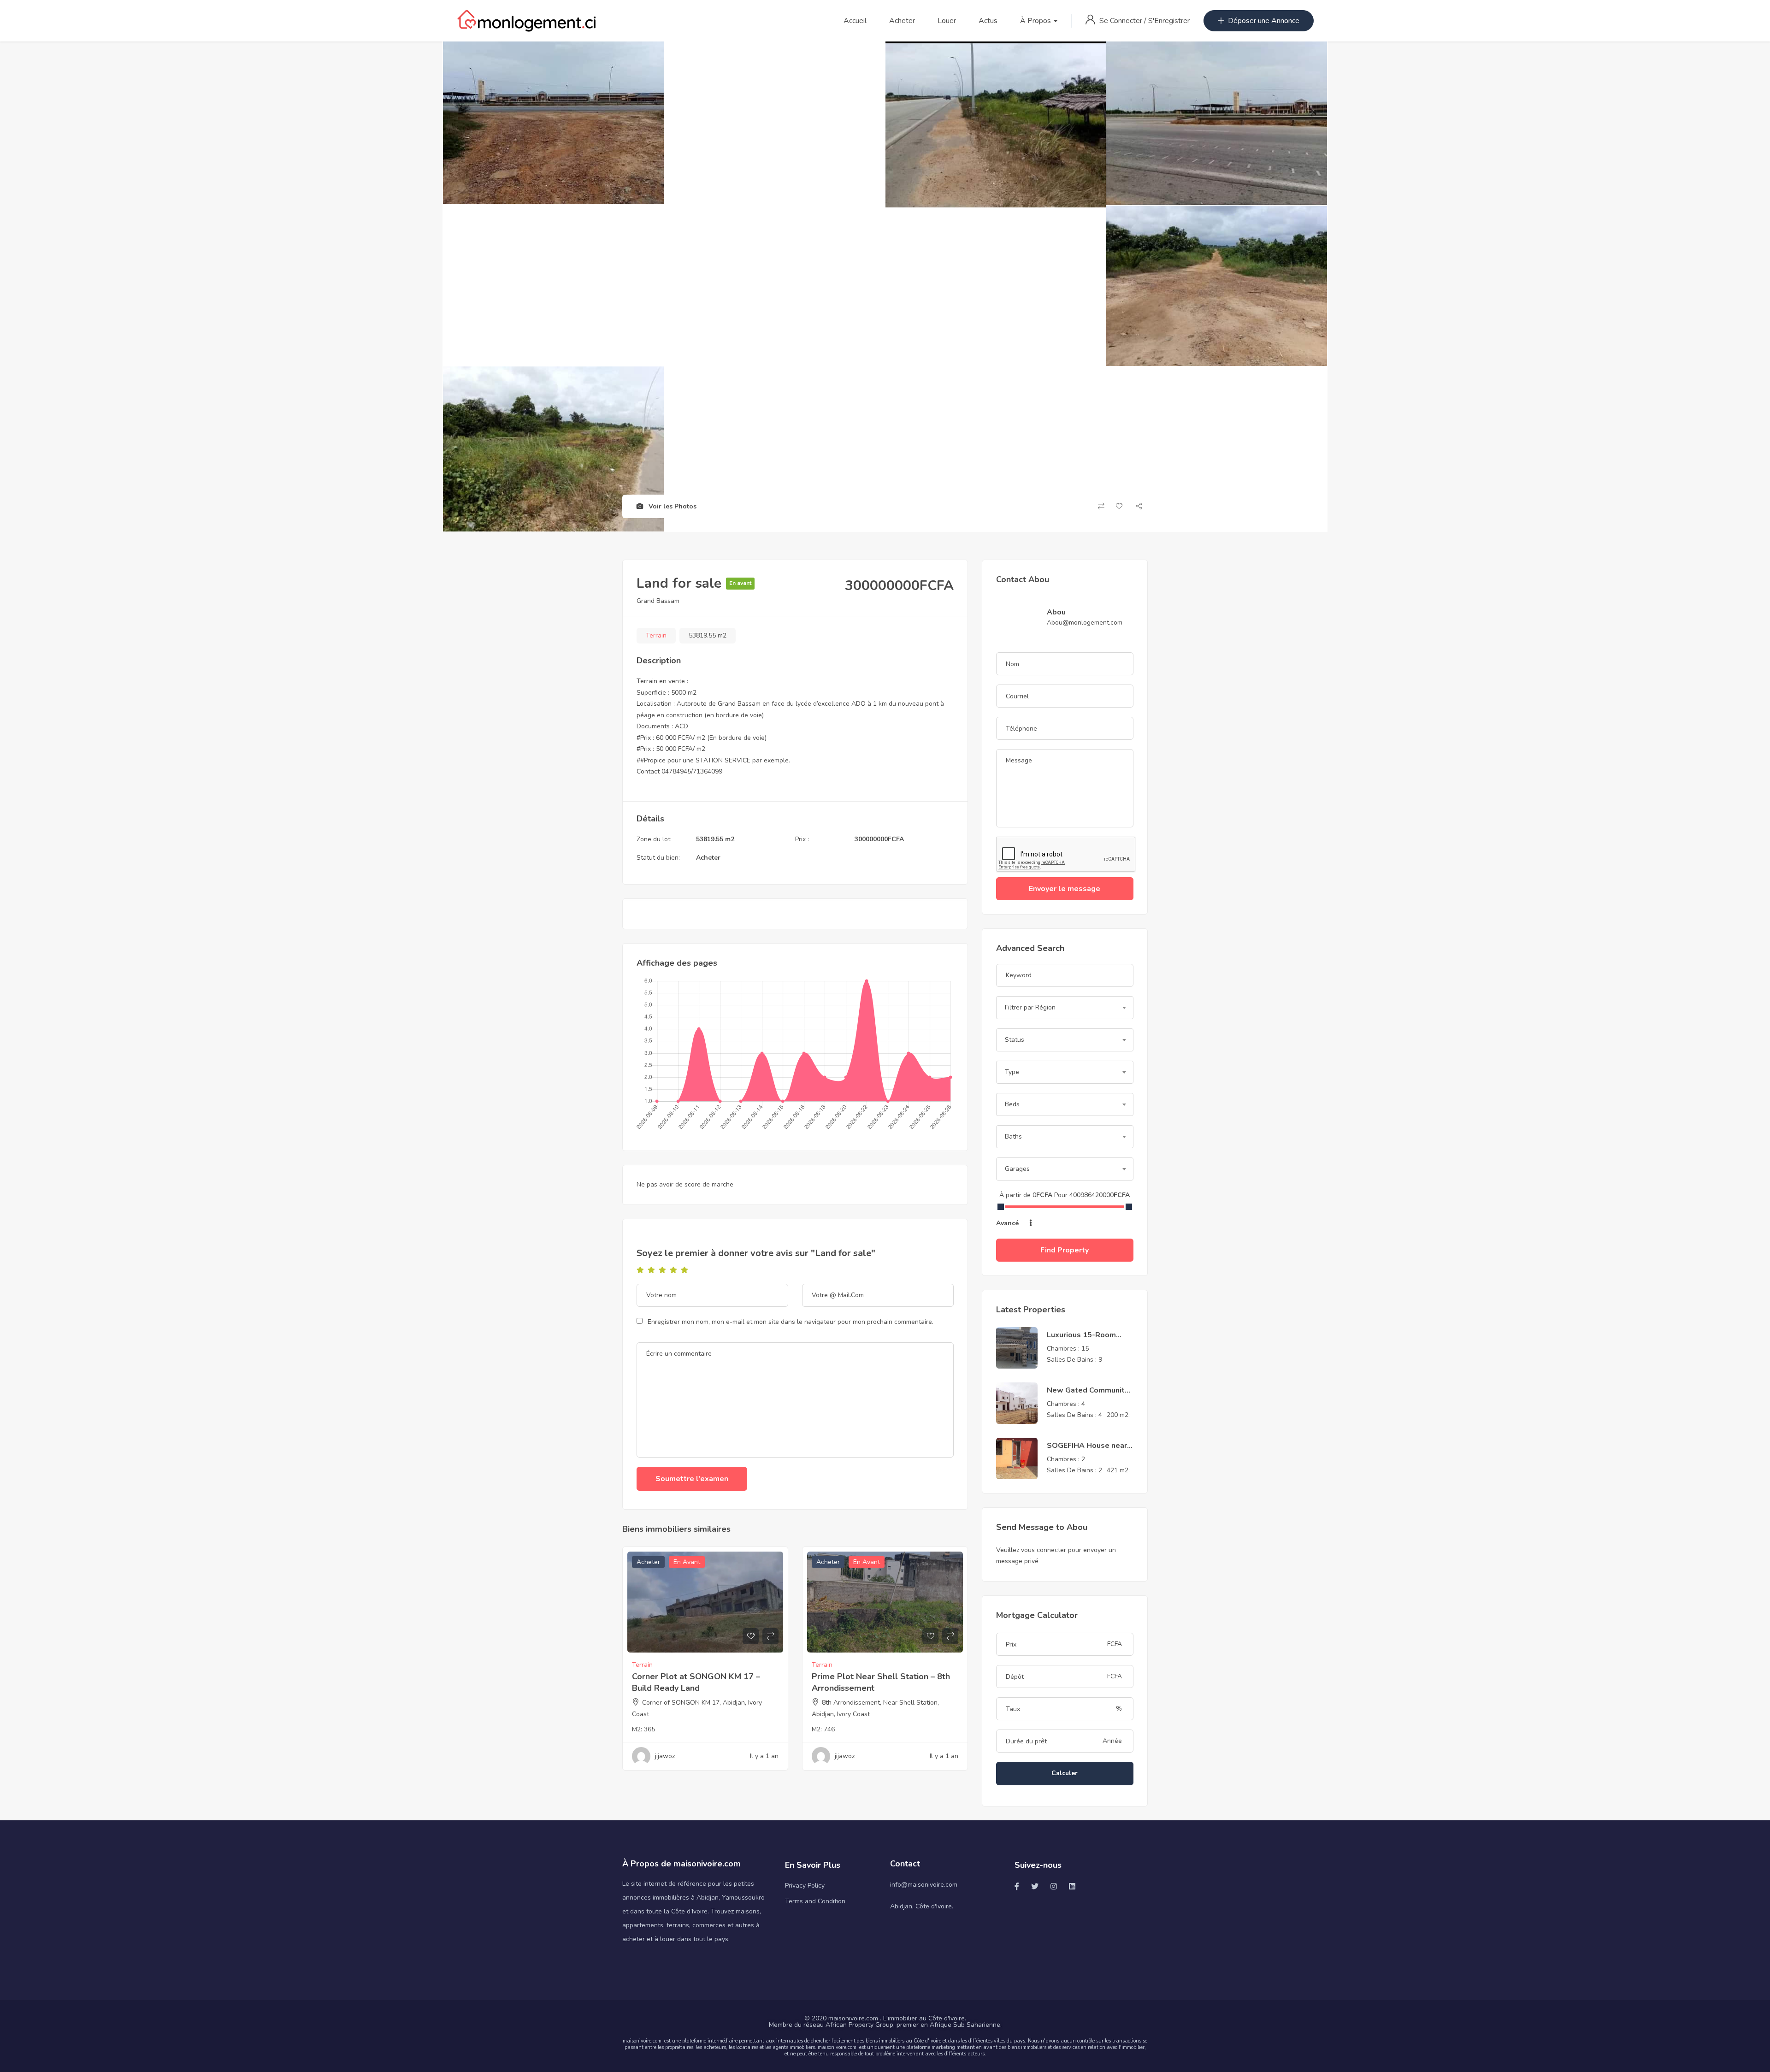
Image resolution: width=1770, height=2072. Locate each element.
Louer (947, 21)
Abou (1056, 612)
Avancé (1008, 1223)
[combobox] (1065, 1008)
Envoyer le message (1065, 889)
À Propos (1036, 21)
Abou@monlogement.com (1085, 623)
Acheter (902, 21)
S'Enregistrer (1169, 21)
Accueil (855, 21)
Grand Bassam (658, 601)
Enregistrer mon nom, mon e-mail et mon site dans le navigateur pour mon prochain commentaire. (791, 1322)
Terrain (656, 635)
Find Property (1065, 1250)
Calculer (1065, 1773)
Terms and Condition (815, 1901)
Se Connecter (1122, 21)
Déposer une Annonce (1264, 21)
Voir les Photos (672, 506)
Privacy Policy (805, 1886)
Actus (988, 21)
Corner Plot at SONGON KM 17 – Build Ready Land (696, 1682)
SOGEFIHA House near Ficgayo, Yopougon (1087, 1451)
